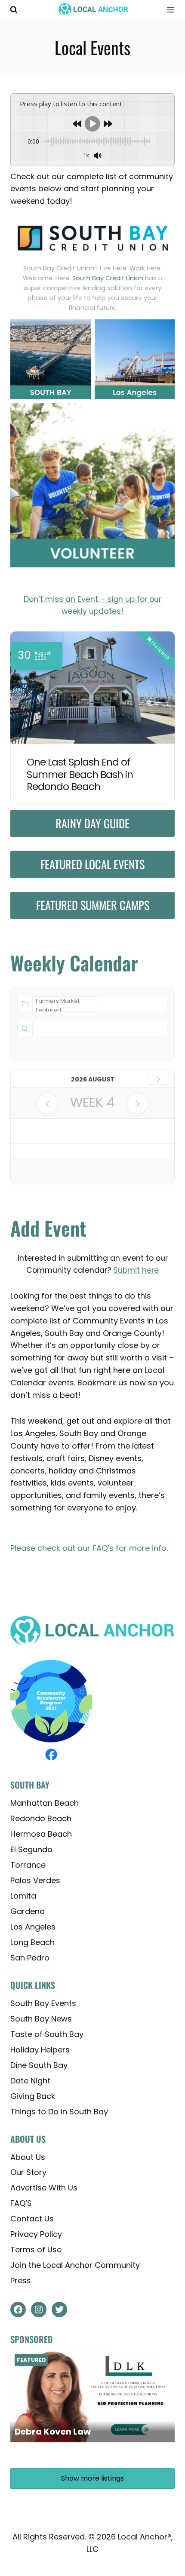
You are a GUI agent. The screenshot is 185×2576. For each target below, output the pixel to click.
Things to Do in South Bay (59, 2111)
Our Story (28, 2172)
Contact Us (32, 2219)
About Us (28, 2157)
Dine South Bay (39, 2065)
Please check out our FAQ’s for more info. (89, 1548)
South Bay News (41, 2018)
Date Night (30, 2080)
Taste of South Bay (47, 2034)
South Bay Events (43, 2003)
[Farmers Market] (65, 1001)
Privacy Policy (36, 2234)
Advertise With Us (44, 2188)
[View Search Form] (14, 10)
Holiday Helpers (40, 2049)
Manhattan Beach (45, 1803)
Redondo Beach (41, 1818)
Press (21, 2280)
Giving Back (33, 2096)
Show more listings (92, 2478)
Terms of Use (36, 2250)
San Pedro (30, 1957)
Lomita (23, 1895)
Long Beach (32, 1942)
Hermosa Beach (41, 1833)
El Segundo (31, 1849)
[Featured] (65, 1010)
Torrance (28, 1864)
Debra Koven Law (53, 2431)
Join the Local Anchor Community (75, 2265)
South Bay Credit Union (109, 278)
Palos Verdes (35, 1880)
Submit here (136, 1270)
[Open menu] (167, 10)
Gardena (28, 1911)
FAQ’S (21, 2203)
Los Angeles (33, 1926)
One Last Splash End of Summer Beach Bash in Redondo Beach (80, 775)
